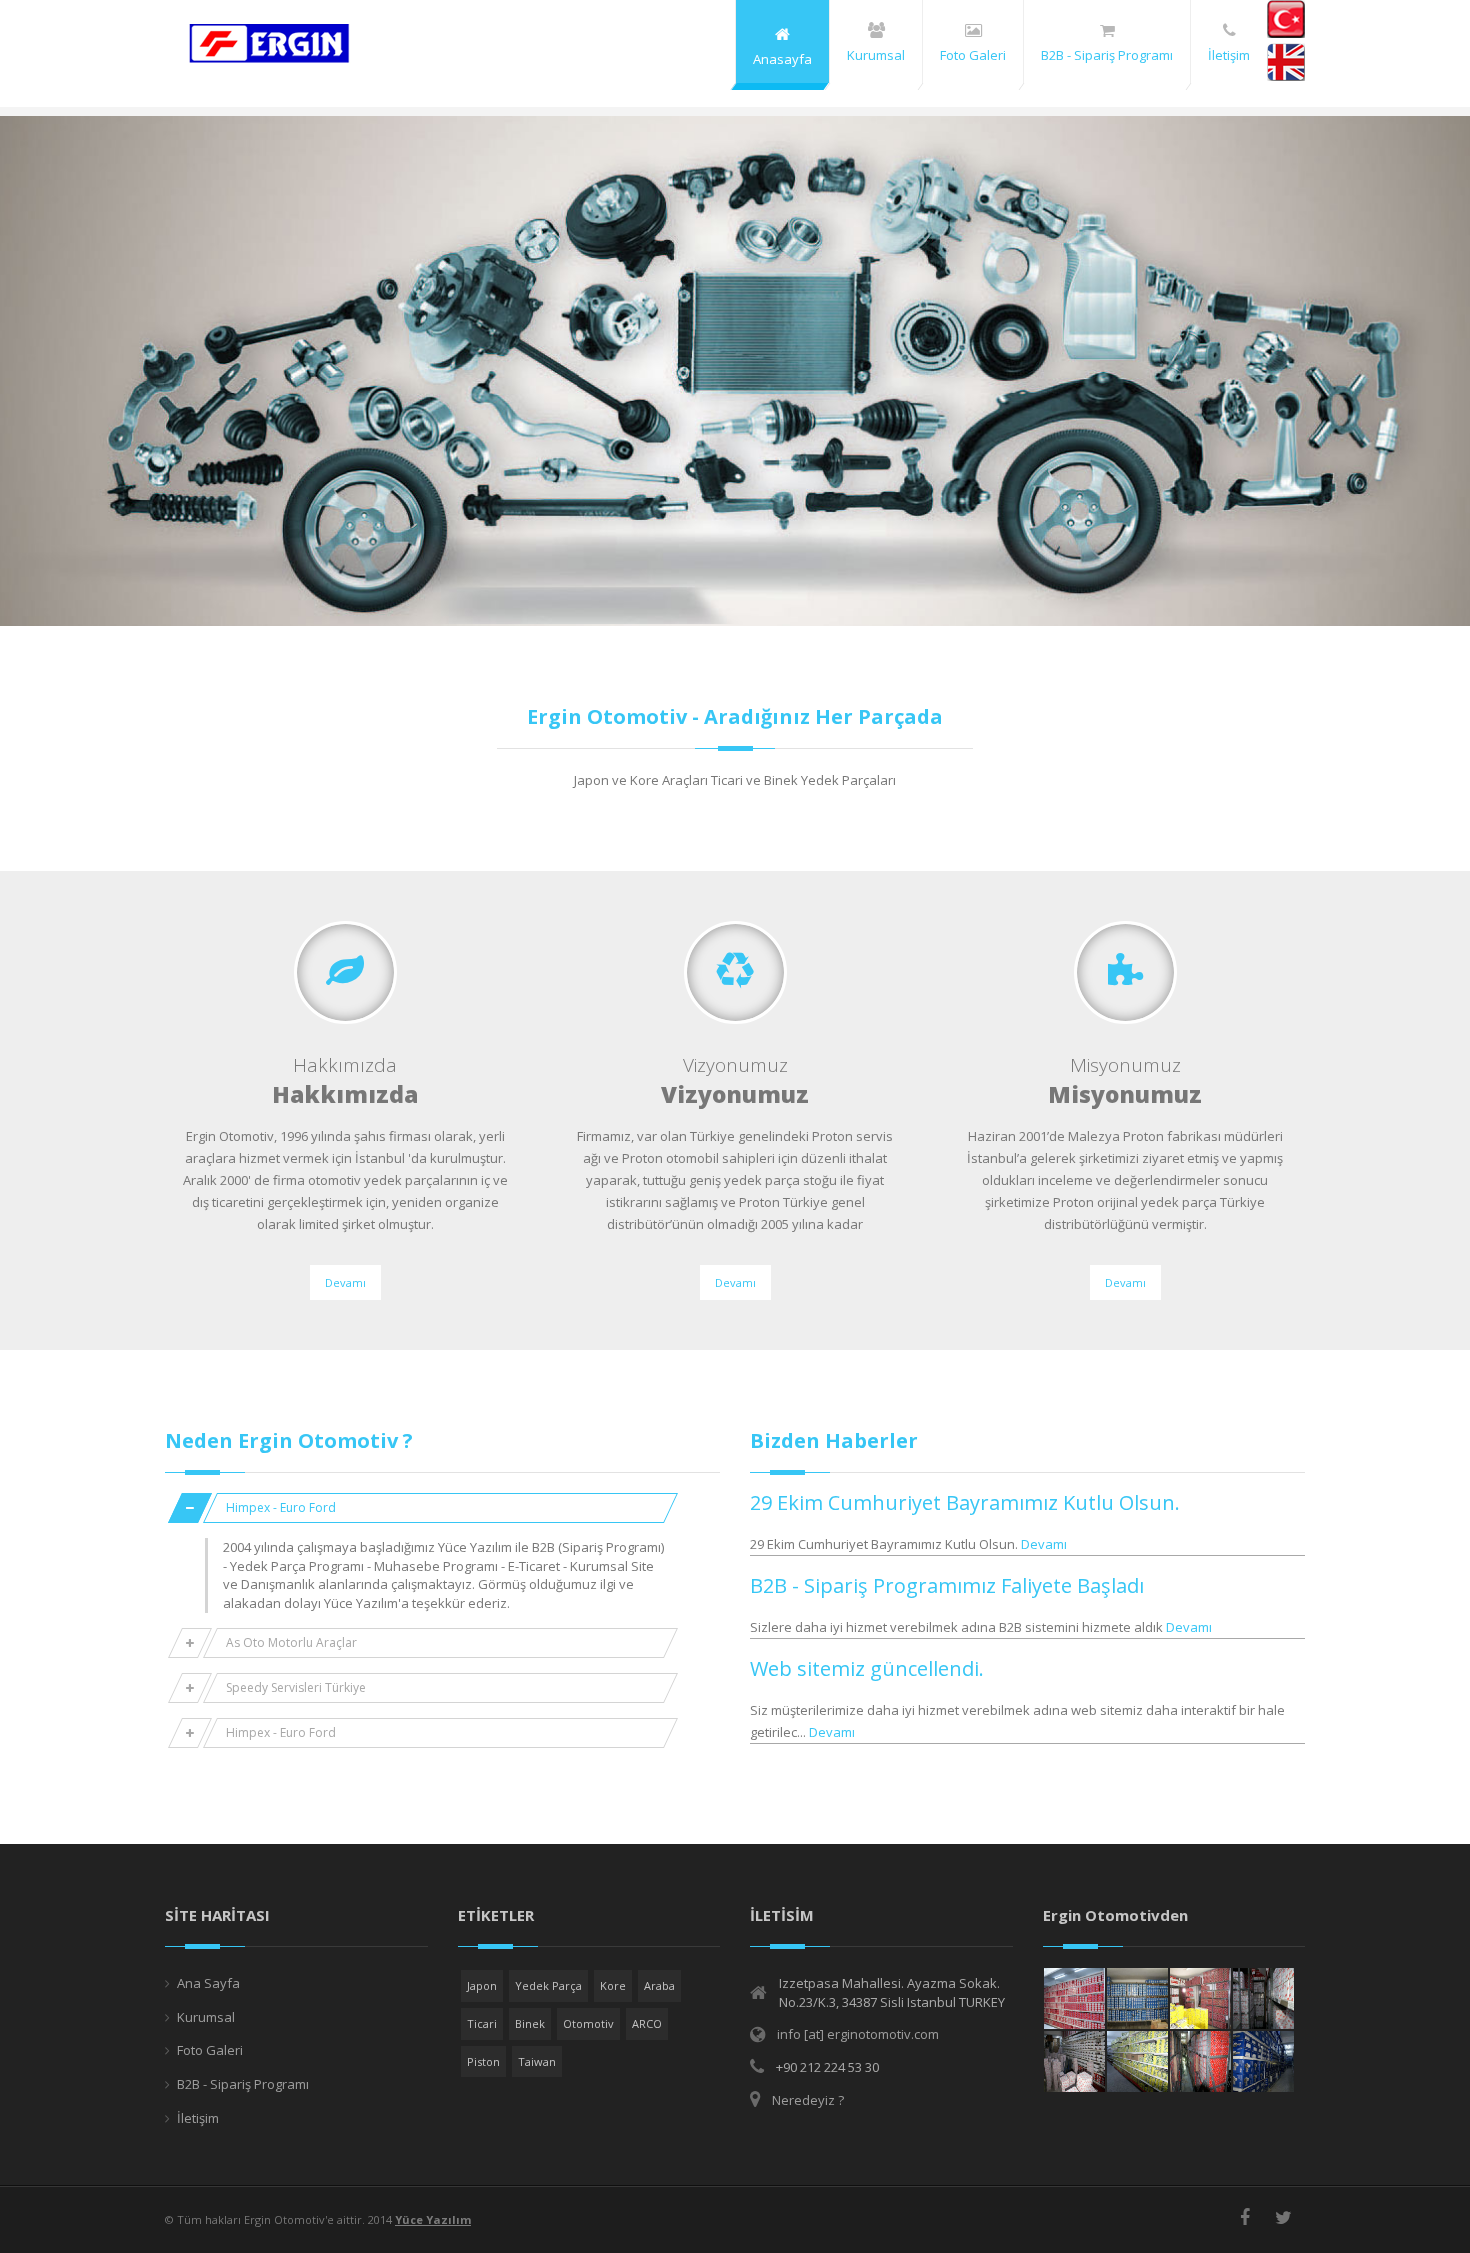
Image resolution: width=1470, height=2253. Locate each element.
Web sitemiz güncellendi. (867, 1668)
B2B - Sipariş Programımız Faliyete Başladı (947, 1585)
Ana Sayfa (208, 1983)
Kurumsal (206, 2017)
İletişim (198, 2118)
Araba (659, 1985)
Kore (613, 1985)
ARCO (647, 2023)
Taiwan (537, 2061)
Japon (482, 1985)
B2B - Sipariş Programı (243, 2084)
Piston (483, 2061)
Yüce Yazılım (433, 2219)
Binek (530, 2023)
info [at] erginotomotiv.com (858, 2034)
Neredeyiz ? (808, 2100)
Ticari (482, 2023)
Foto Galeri (210, 2050)
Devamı (345, 1282)
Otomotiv (588, 2023)
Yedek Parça (548, 1985)
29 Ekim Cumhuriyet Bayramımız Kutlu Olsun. (965, 1502)
